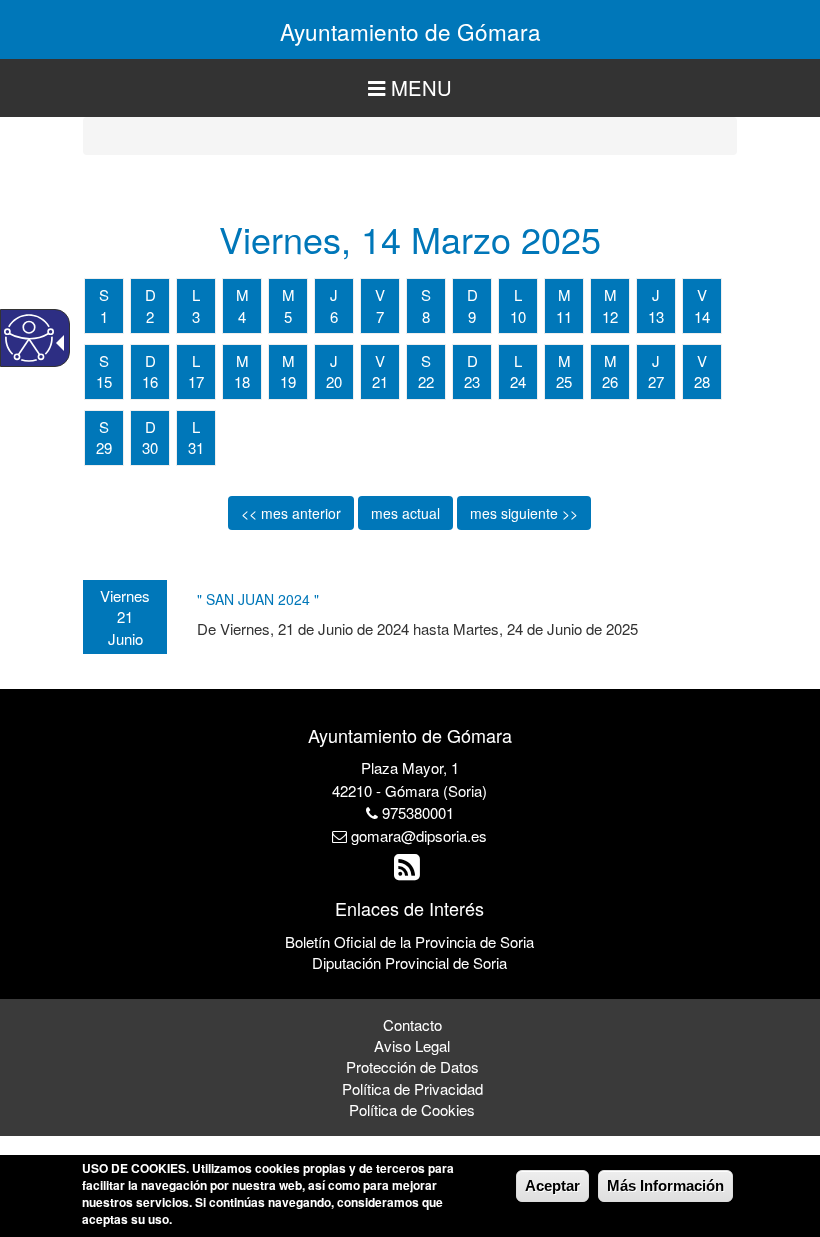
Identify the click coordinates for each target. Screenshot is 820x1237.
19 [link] (288, 381)
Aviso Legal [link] (412, 1045)
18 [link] (242, 381)
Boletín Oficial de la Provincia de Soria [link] (409, 941)
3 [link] (196, 316)
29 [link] (104, 447)
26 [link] (610, 381)
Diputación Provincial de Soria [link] (409, 962)
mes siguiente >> (524, 513)
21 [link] (380, 381)
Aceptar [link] (552, 1185)
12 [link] (610, 316)
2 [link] (150, 316)
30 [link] (150, 447)
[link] (409, 871)
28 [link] (702, 381)
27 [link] (656, 381)
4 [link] (242, 316)
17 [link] (196, 381)
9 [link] (472, 316)
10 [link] (518, 316)
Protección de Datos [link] (412, 1066)
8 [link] (426, 316)
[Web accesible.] (29, 338)
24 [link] (518, 381)
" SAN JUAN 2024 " (258, 599)
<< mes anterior (291, 513)
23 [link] (472, 381)
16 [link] (150, 381)
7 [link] (380, 316)
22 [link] (426, 381)
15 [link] (104, 381)
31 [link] (196, 447)
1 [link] (104, 316)
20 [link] (334, 381)
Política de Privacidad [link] (412, 1088)
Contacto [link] (412, 1024)
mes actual (405, 513)
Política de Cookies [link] (412, 1109)
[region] (410, 88)
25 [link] (564, 381)
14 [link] (702, 316)
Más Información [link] (665, 1185)
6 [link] (334, 316)
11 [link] (564, 316)
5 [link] (288, 316)
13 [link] (656, 316)
